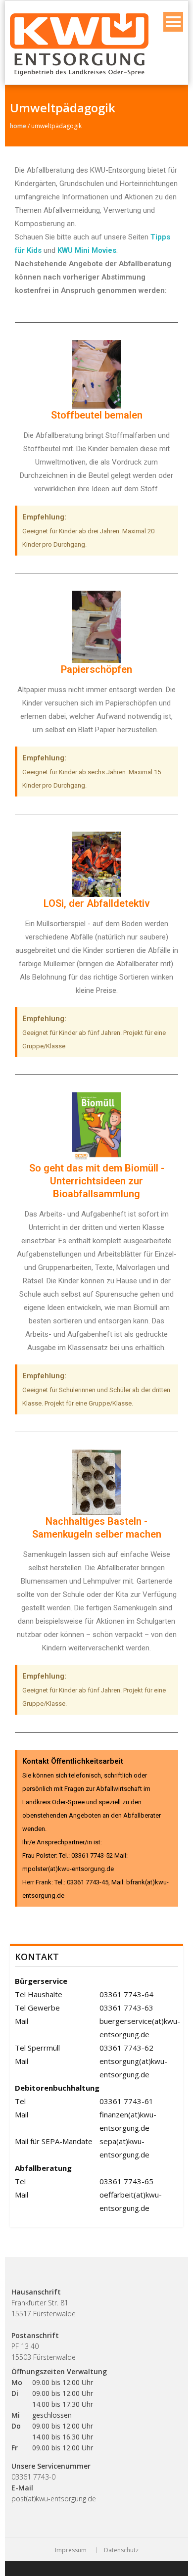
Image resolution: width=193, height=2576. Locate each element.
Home (18, 126)
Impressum (71, 2550)
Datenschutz (121, 2550)
